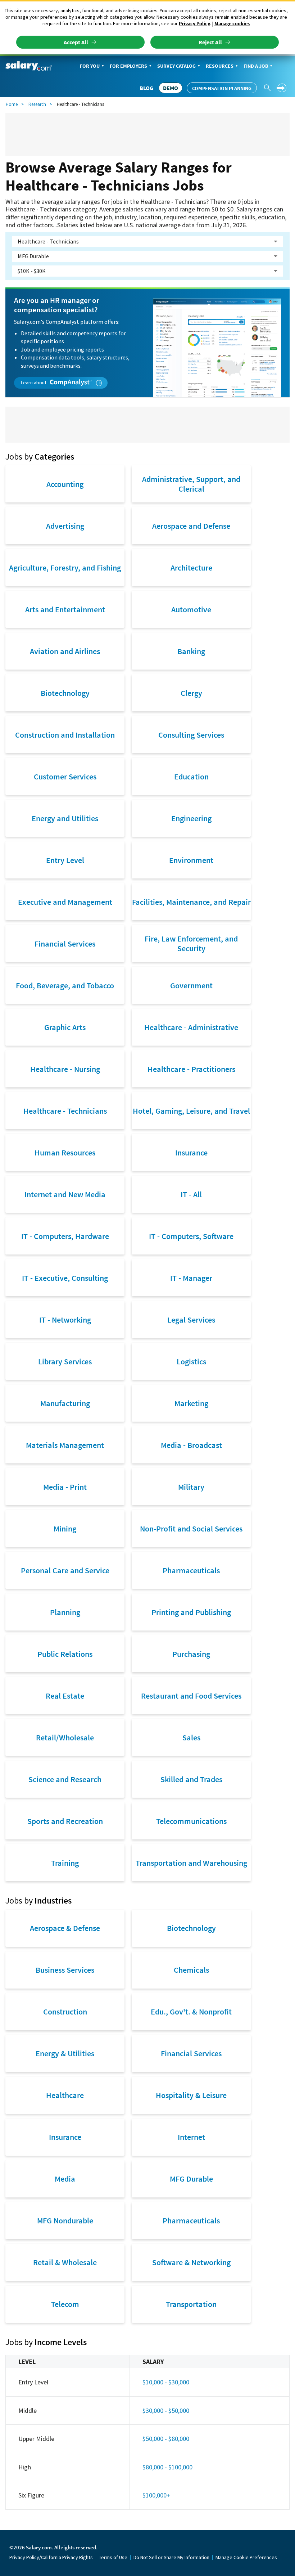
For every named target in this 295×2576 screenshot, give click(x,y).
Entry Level (65, 860)
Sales (191, 1738)
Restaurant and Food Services (191, 1696)
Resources (220, 66)
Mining (65, 1529)
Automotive (191, 609)
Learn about (34, 383)
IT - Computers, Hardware (65, 1236)
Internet (191, 2137)
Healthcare (65, 2095)
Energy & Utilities (65, 2053)
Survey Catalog (176, 66)
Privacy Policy (194, 23)
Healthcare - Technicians (65, 1111)
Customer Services (65, 777)
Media (65, 2179)
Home (12, 104)
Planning (65, 1612)
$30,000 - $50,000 (166, 2410)
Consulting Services (191, 735)
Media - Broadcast (191, 1445)
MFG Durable (191, 2179)
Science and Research (65, 1779)
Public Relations (65, 1654)
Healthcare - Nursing (65, 1069)
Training (65, 1863)
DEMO (171, 88)
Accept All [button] (76, 42)
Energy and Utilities (65, 818)
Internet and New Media (65, 1194)
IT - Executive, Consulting (65, 1278)
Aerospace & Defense (65, 1928)
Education (191, 777)
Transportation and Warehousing (191, 1863)
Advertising (65, 526)
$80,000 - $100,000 (167, 2467)
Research (37, 104)
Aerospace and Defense (191, 526)
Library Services (65, 1361)
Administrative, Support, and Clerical (191, 484)
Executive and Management (65, 902)
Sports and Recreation (65, 1821)
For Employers (128, 66)
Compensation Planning (222, 88)
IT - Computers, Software (191, 1236)
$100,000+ (156, 2495)
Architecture (191, 568)
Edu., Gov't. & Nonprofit (191, 2012)
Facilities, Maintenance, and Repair (191, 902)
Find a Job (256, 66)
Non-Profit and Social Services (191, 1529)
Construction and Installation (65, 735)
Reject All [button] (210, 42)
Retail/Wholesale (65, 1738)
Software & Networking (191, 2262)
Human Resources (65, 1153)
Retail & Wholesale (65, 2262)
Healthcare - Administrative (191, 1027)
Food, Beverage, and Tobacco (65, 985)
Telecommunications (191, 1821)
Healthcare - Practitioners (191, 1069)
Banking (191, 651)
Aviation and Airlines (65, 651)
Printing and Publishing (191, 1612)
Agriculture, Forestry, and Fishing (65, 568)
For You (90, 66)
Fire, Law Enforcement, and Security (191, 943)
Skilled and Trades (191, 1779)
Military (191, 1487)
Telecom (65, 2304)
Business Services (65, 1970)
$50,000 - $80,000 (166, 2439)
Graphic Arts (65, 1027)
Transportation (191, 2304)
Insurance (191, 1153)
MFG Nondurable (65, 2221)
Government (191, 985)
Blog (146, 88)
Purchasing (191, 1654)
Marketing (191, 1403)
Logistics (191, 1361)
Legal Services (191, 1320)
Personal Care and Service (65, 1570)
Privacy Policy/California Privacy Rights (51, 2557)
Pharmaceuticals (191, 1570)
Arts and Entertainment (65, 609)
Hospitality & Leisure (191, 2095)
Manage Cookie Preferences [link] (246, 2557)
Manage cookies (232, 23)
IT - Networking (65, 1320)
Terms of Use (113, 2557)
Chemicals (191, 1970)
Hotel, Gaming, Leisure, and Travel (191, 1111)
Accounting (65, 484)
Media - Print (65, 1487)
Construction (65, 2012)
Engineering (191, 818)
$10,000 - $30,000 (166, 2382)
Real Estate (65, 1696)
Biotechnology (65, 693)
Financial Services (65, 944)
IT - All (191, 1194)
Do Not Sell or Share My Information (171, 2557)
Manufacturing (65, 1403)
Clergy (191, 693)
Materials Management (65, 1445)
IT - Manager (191, 1278)
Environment (191, 860)
